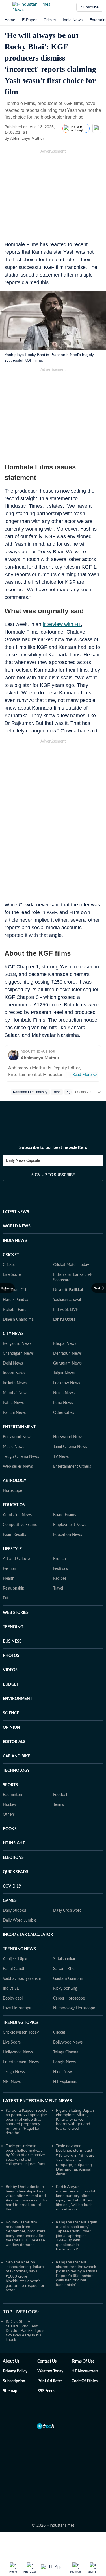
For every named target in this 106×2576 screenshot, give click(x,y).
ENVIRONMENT (18, 1699)
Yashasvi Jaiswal (67, 1300)
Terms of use (83, 2361)
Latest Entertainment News (37, 2101)
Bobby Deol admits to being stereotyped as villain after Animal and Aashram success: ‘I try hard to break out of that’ (26, 2198)
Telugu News (14, 2072)
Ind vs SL (11, 1989)
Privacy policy (15, 2371)
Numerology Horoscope (74, 2008)
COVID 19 (12, 1886)
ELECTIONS (13, 1858)
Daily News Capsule (23, 1161)
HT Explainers (65, 2082)
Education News (68, 1535)
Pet (6, 1598)
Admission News (17, 1515)
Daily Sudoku (14, 1911)
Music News (14, 1447)
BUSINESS (12, 1641)
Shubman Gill (14, 1290)
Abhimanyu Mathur (27, 138)
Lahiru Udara (64, 1320)
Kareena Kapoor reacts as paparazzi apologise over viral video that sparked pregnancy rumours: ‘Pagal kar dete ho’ (26, 2122)
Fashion (9, 1569)
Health (9, 1579)
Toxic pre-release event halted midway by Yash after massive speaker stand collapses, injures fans (25, 2155)
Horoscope (12, 1491)
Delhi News (13, 1363)
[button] (7, 7)
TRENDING (13, 1627)
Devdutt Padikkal (68, 1290)
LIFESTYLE (12, 1549)
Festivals (60, 1569)
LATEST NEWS (16, 1212)
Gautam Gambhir (68, 1979)
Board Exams (65, 1515)
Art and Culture (16, 1559)
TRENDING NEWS (19, 1949)
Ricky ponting (65, 1989)
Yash (57, 1092)
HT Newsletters (85, 2371)
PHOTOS (11, 1656)
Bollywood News (18, 1437)
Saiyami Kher (64, 1969)
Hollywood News (68, 1437)
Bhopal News (65, 1344)
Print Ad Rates (50, 2381)
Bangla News (64, 2062)
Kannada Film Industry (30, 1092)
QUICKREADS (16, 1872)
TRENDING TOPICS (20, 2023)
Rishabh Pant (14, 1310)
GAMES (10, 1901)
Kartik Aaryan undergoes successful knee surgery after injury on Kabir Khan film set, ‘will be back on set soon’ (75, 2198)
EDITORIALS (14, 1742)
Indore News (14, 1373)
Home (10, 20)
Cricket (50, 20)
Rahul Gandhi (15, 1969)
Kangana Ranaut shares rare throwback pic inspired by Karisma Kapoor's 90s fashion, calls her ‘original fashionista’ (77, 2273)
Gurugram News (67, 1363)
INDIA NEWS (15, 1241)
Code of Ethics (85, 2381)
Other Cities (64, 1413)
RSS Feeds (46, 2391)
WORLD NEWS (17, 1226)
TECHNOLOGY (16, 1771)
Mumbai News (16, 1393)
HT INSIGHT (14, 1843)
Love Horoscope (17, 2008)
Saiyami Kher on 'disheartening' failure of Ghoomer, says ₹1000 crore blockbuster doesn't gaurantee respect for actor (25, 2276)
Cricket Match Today (71, 1265)
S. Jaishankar (64, 1959)
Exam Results (14, 1535)
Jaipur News (64, 1373)
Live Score (12, 1275)
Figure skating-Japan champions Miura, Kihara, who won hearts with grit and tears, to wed (75, 2119)
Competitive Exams (20, 1525)
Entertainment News (21, 2062)
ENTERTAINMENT (19, 1427)
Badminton (12, 1795)
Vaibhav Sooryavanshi (22, 1979)
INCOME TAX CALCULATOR (28, 1935)
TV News (61, 1457)
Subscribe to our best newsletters (53, 1147)
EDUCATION (14, 1505)
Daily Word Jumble (20, 1920)
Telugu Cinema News (21, 1457)
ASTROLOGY (15, 1481)
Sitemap (10, 2391)
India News (73, 20)
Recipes (60, 1579)
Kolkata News (15, 1383)
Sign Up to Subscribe (53, 1175)
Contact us (47, 2361)
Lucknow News (67, 1383)
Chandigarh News (18, 1354)
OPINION (11, 1728)
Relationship (14, 1588)
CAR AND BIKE (17, 1756)
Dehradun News (67, 1354)
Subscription (14, 2381)
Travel (58, 1588)
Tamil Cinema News (70, 1447)
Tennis (59, 1805)
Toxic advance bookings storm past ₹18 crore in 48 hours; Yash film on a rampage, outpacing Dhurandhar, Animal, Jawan (76, 2160)
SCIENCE (11, 1713)
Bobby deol (13, 1998)
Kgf (69, 1092)
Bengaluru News (17, 1344)
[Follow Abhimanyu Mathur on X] (51, 138)
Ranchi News (14, 1413)
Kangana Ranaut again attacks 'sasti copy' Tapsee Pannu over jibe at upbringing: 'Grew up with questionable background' (77, 2236)
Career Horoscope (69, 1998)
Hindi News (63, 2072)
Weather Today (50, 2371)
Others (9, 1815)
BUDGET (11, 1684)
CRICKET (11, 1255)
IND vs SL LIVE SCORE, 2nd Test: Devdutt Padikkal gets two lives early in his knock (25, 2330)
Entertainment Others (72, 1467)
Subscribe (90, 7)
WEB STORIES (16, 1613)
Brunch (60, 1559)
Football (60, 1795)
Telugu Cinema (66, 2052)
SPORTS (10, 1785)
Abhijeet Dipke (16, 1959)
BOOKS (10, 1829)
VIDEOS (10, 1670)
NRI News (12, 2082)
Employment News (70, 1525)
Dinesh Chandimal (19, 1320)
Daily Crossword (67, 1911)
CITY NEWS (13, 1334)
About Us (11, 2361)
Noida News (64, 1393)
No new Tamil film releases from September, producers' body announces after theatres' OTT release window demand (26, 2233)
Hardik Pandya (16, 1300)
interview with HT (62, 624)
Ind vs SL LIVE (66, 1310)
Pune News (63, 1403)
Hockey (9, 1805)
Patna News (13, 1403)
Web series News (18, 1467)
